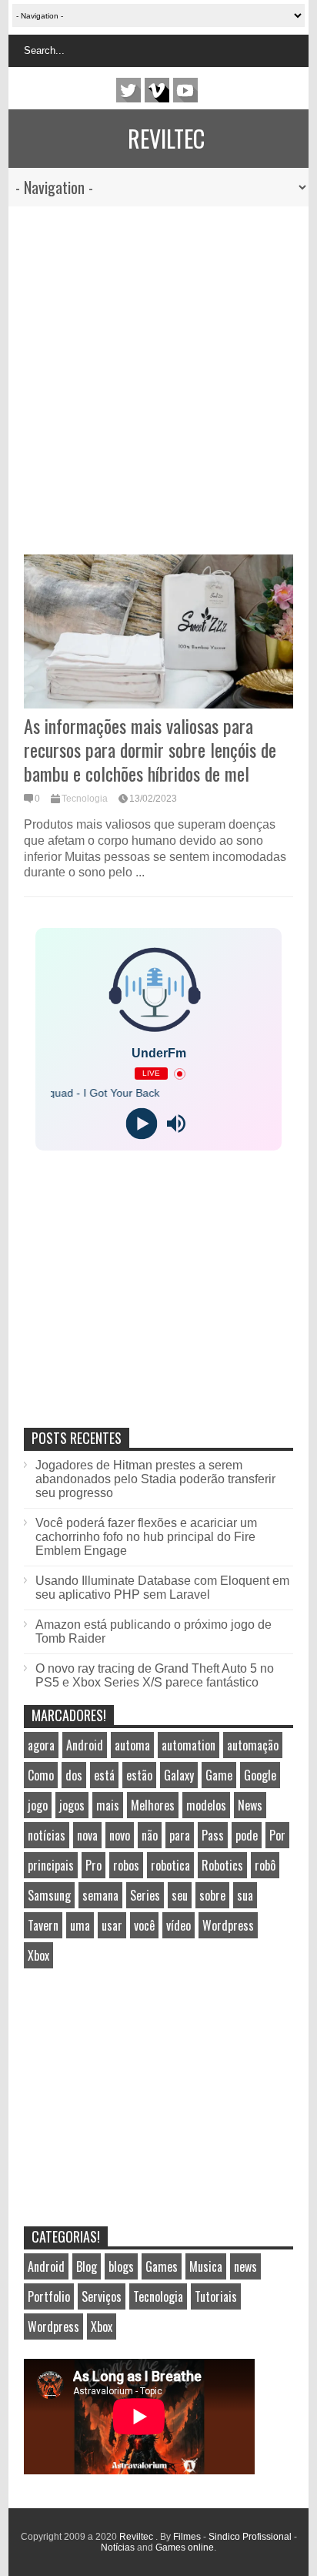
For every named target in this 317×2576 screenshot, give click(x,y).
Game (219, 1775)
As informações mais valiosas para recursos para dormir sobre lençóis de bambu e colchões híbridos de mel (150, 749)
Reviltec (166, 138)
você (144, 1925)
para (180, 1835)
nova (87, 1835)
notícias (47, 1835)
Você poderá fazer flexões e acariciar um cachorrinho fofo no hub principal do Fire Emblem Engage (146, 1537)
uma (80, 1925)
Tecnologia (85, 799)
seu (180, 1895)
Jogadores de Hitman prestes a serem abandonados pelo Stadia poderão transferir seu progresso (155, 1479)
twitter (128, 90)
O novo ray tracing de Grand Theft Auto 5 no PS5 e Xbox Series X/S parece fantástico (155, 1675)
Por (277, 1835)
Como (41, 1775)
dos (74, 1775)
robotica (170, 1865)
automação (253, 1745)
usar (112, 1925)
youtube (185, 90)
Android (85, 1745)
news (245, 2266)
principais (51, 1865)
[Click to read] (158, 631)
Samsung (49, 1895)
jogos (72, 1805)
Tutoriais (216, 2296)
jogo (38, 1805)
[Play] (141, 1124)
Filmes (187, 2537)
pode (247, 1835)
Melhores (153, 1805)
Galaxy (179, 1775)
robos (126, 1865)
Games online (185, 2548)
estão (139, 1775)
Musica (206, 2266)
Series (145, 1895)
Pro (93, 1865)
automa (132, 1745)
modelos (206, 1805)
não (150, 1835)
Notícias (118, 2548)
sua (245, 1895)
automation (189, 1745)
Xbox (38, 1955)
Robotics (222, 1865)
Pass (213, 1835)
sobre (212, 1895)
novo (120, 1835)
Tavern (43, 1925)
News (250, 1805)
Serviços (102, 2296)
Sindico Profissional (250, 2537)
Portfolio (49, 2296)
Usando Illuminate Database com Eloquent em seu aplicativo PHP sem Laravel (162, 1588)
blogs (121, 2266)
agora (41, 1745)
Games (162, 2266)
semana (100, 1895)
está (104, 1775)
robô (265, 1865)
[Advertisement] (150, 373)
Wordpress (228, 1925)
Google (260, 1775)
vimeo (157, 90)
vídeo (179, 1925)
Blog (87, 2266)
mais (108, 1805)
